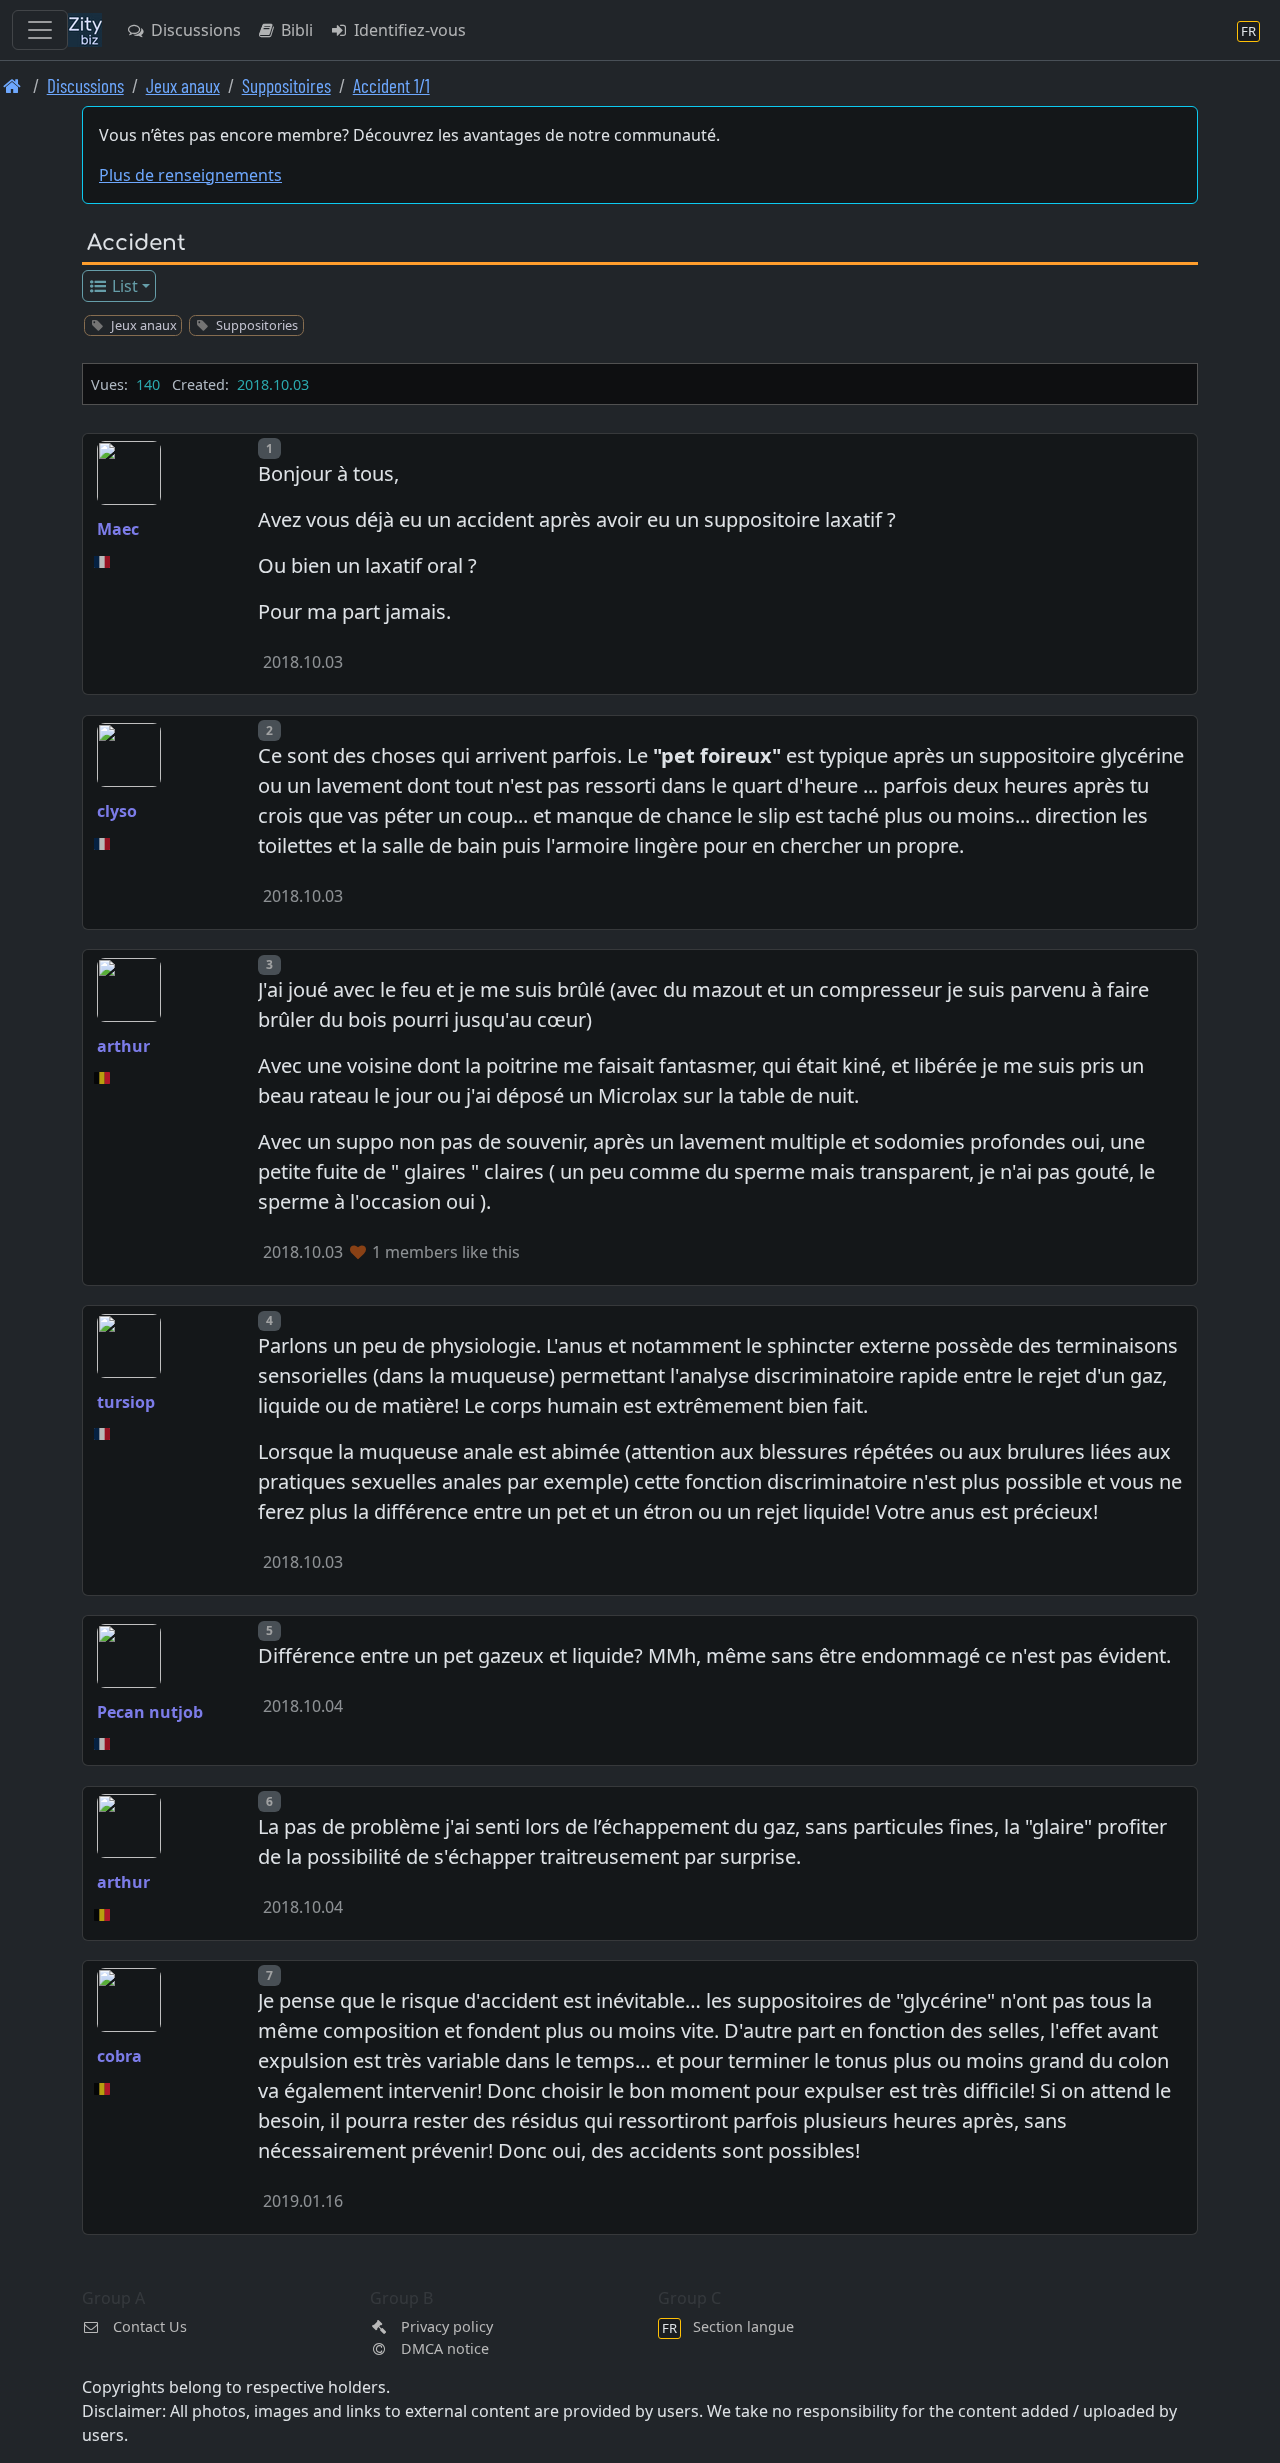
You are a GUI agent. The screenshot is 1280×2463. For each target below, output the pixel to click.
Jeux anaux (183, 85)
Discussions (194, 30)
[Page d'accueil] (12, 85)
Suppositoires (286, 85)
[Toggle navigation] (40, 30)
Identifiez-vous (408, 30)
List (123, 286)
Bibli (295, 30)
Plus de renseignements (190, 175)
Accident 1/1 (391, 85)
